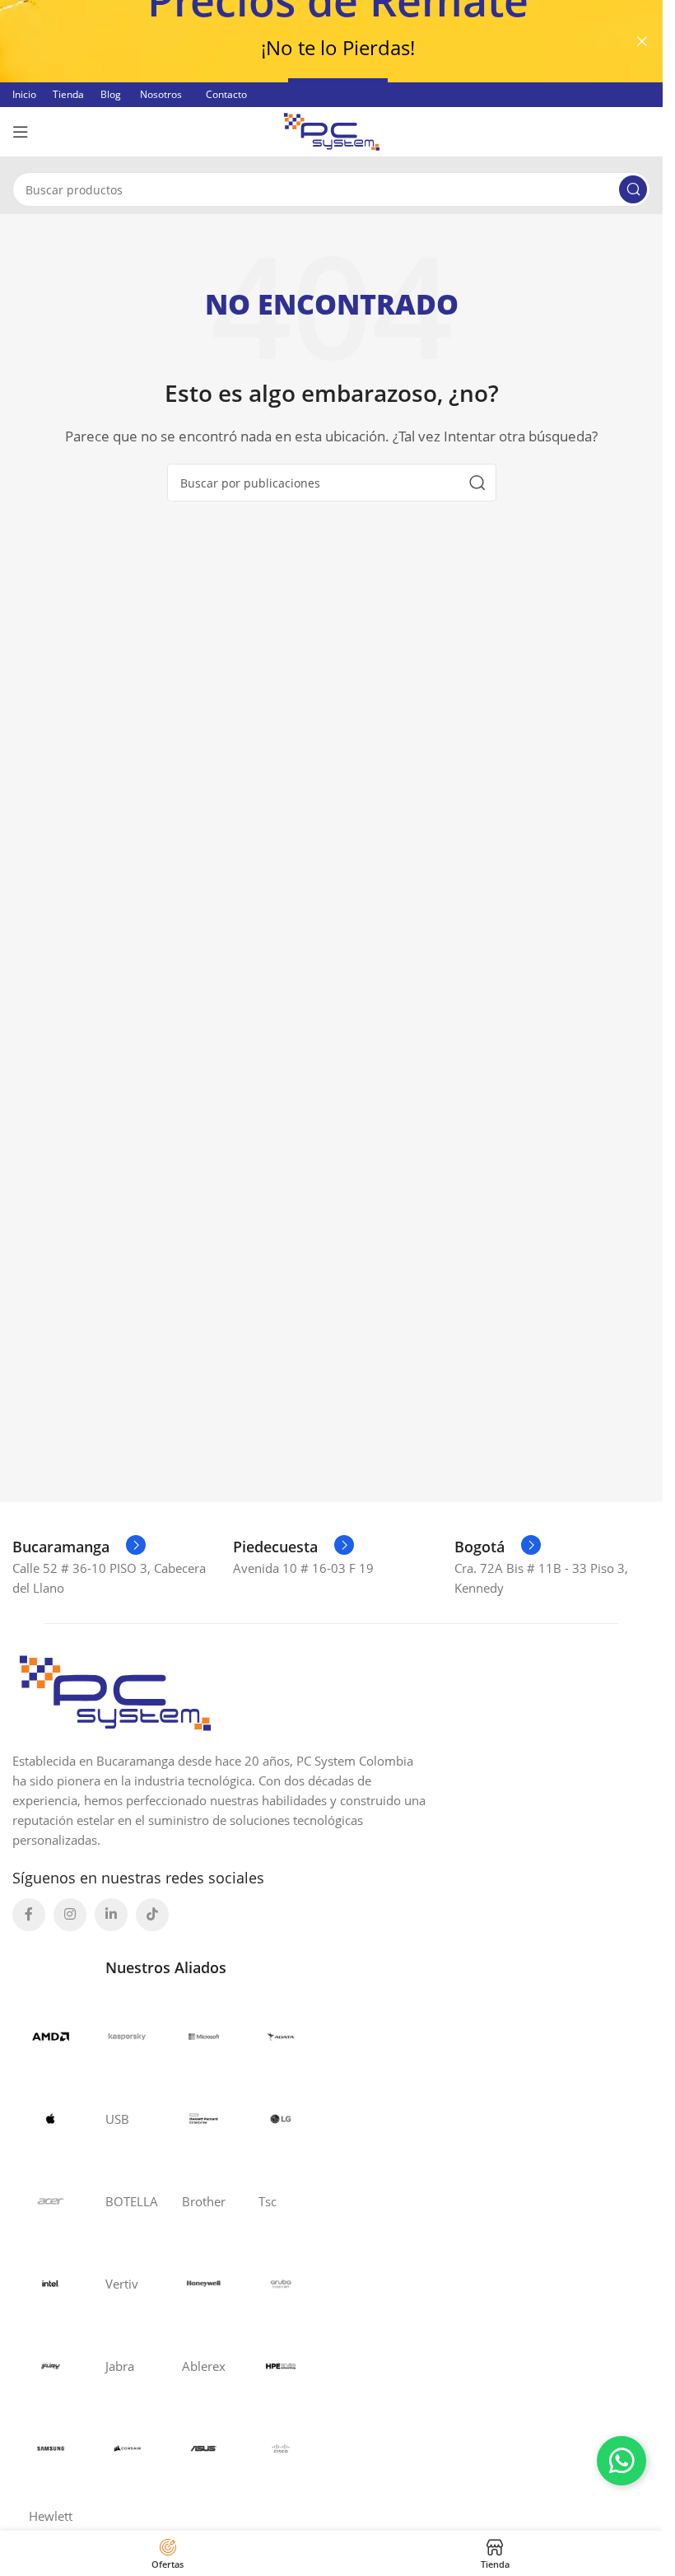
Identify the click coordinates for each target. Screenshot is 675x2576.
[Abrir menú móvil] (21, 132)
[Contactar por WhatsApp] (621, 2461)
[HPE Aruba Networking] (280, 2366)
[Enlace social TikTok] (152, 1915)
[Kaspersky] (127, 2037)
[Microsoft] (204, 2037)
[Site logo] (332, 130)
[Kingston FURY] (51, 2366)
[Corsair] (127, 2448)
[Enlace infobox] (79, 1547)
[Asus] (204, 2448)
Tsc (268, 2201)
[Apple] (51, 2119)
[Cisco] (280, 2448)
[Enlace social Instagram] (70, 1915)
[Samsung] (51, 2448)
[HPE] (204, 2119)
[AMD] (51, 2037)
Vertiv (122, 2284)
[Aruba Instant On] (280, 2284)
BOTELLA (127, 2201)
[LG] (280, 2119)
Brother (204, 2201)
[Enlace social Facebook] (29, 1915)
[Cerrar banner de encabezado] (642, 41)
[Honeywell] (204, 2284)
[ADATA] (280, 2037)
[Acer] (51, 2201)
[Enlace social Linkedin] (111, 1915)
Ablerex (204, 2366)
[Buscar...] (633, 189)
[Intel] (51, 2284)
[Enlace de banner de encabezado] (331, 41)
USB (117, 2119)
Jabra (120, 2366)
